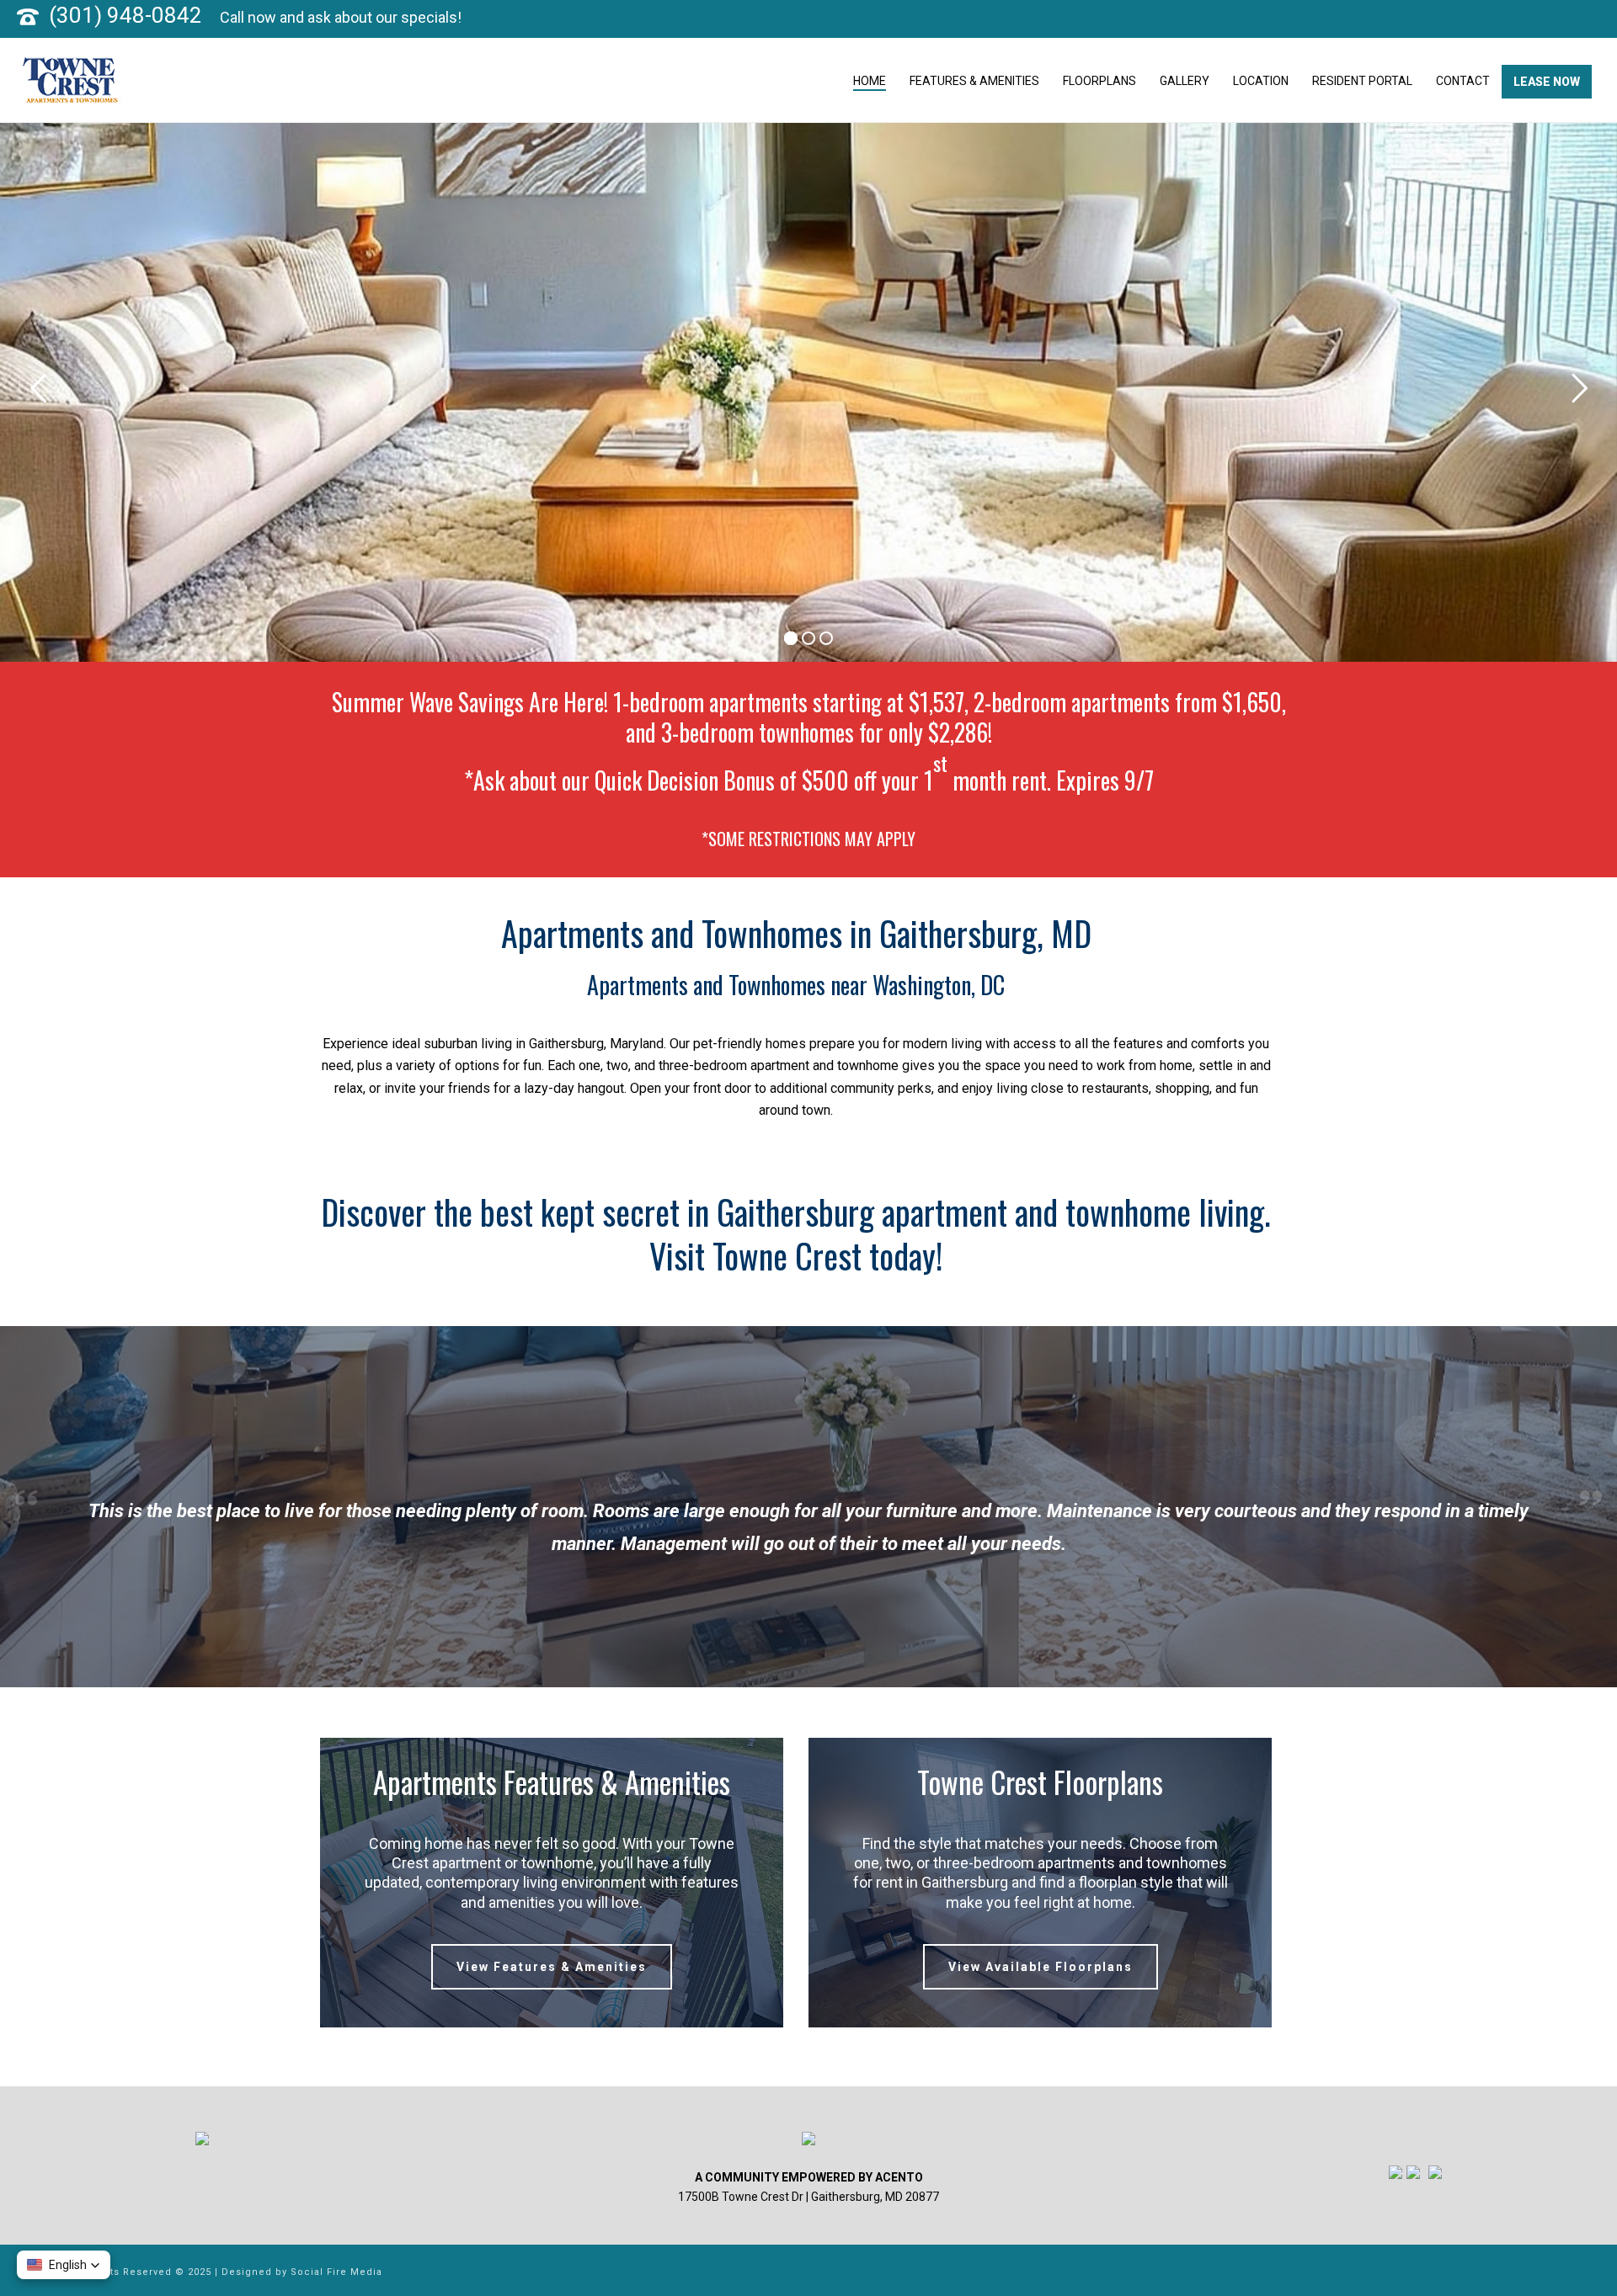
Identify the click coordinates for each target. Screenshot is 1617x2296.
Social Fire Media (336, 2272)
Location (1261, 81)
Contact (1463, 81)
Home (870, 81)
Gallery (1185, 81)
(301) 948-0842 (125, 15)
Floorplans (1099, 81)
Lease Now (1547, 82)
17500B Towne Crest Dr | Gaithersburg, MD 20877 (808, 2197)
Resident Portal (1362, 81)
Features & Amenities (974, 81)
